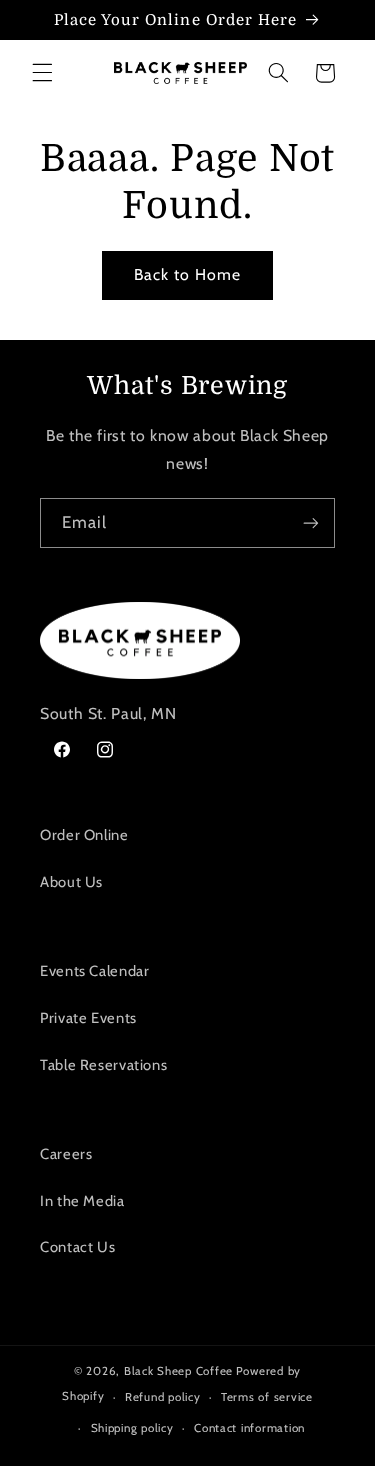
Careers (66, 1154)
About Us (71, 882)
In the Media (82, 1201)
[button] (42, 73)
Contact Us (77, 1247)
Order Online (84, 835)
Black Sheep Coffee (178, 1371)
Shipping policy (132, 1428)
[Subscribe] (311, 522)
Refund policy (163, 1397)
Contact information (249, 1428)
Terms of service (267, 1397)
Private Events (88, 1018)
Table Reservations (103, 1065)
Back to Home (188, 274)
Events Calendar (94, 971)
